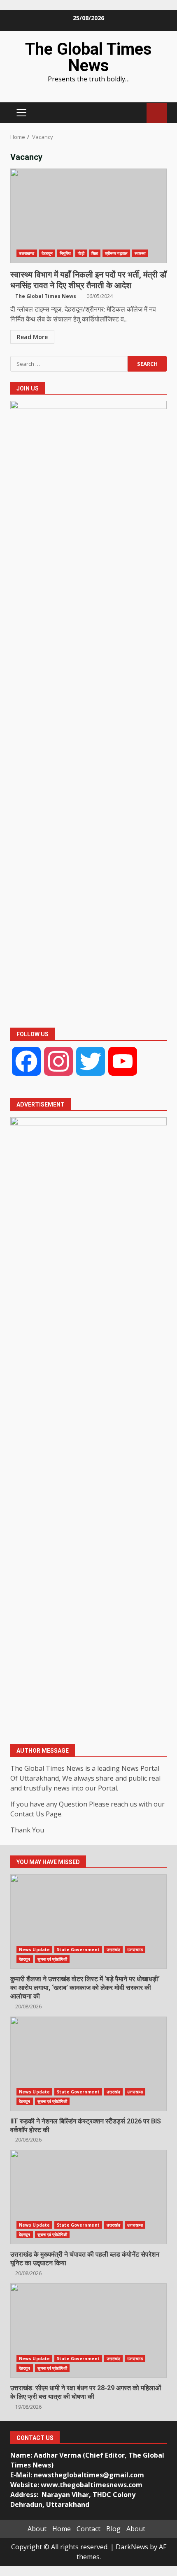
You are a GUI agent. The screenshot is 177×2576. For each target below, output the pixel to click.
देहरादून (47, 253)
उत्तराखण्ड (27, 253)
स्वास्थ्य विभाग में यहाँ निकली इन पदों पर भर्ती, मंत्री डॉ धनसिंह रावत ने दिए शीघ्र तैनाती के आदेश (88, 216)
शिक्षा (95, 253)
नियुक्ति (65, 253)
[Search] (136, 113)
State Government (78, 1950)
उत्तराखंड (114, 1950)
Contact (88, 2529)
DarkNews (132, 2547)
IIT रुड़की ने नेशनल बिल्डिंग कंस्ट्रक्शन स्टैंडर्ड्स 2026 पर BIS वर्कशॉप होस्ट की (88, 2064)
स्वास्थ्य (140, 253)
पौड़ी (81, 253)
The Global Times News (88, 57)
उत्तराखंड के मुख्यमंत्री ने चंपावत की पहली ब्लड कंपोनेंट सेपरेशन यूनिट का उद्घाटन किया (88, 2197)
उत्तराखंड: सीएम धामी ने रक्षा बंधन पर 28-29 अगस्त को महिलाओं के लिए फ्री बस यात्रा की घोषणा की (88, 2331)
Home (62, 2529)
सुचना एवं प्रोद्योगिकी (52, 1959)
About (37, 2529)
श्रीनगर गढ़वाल (116, 253)
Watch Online (157, 113)
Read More (32, 337)
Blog (113, 2529)
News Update (34, 1950)
